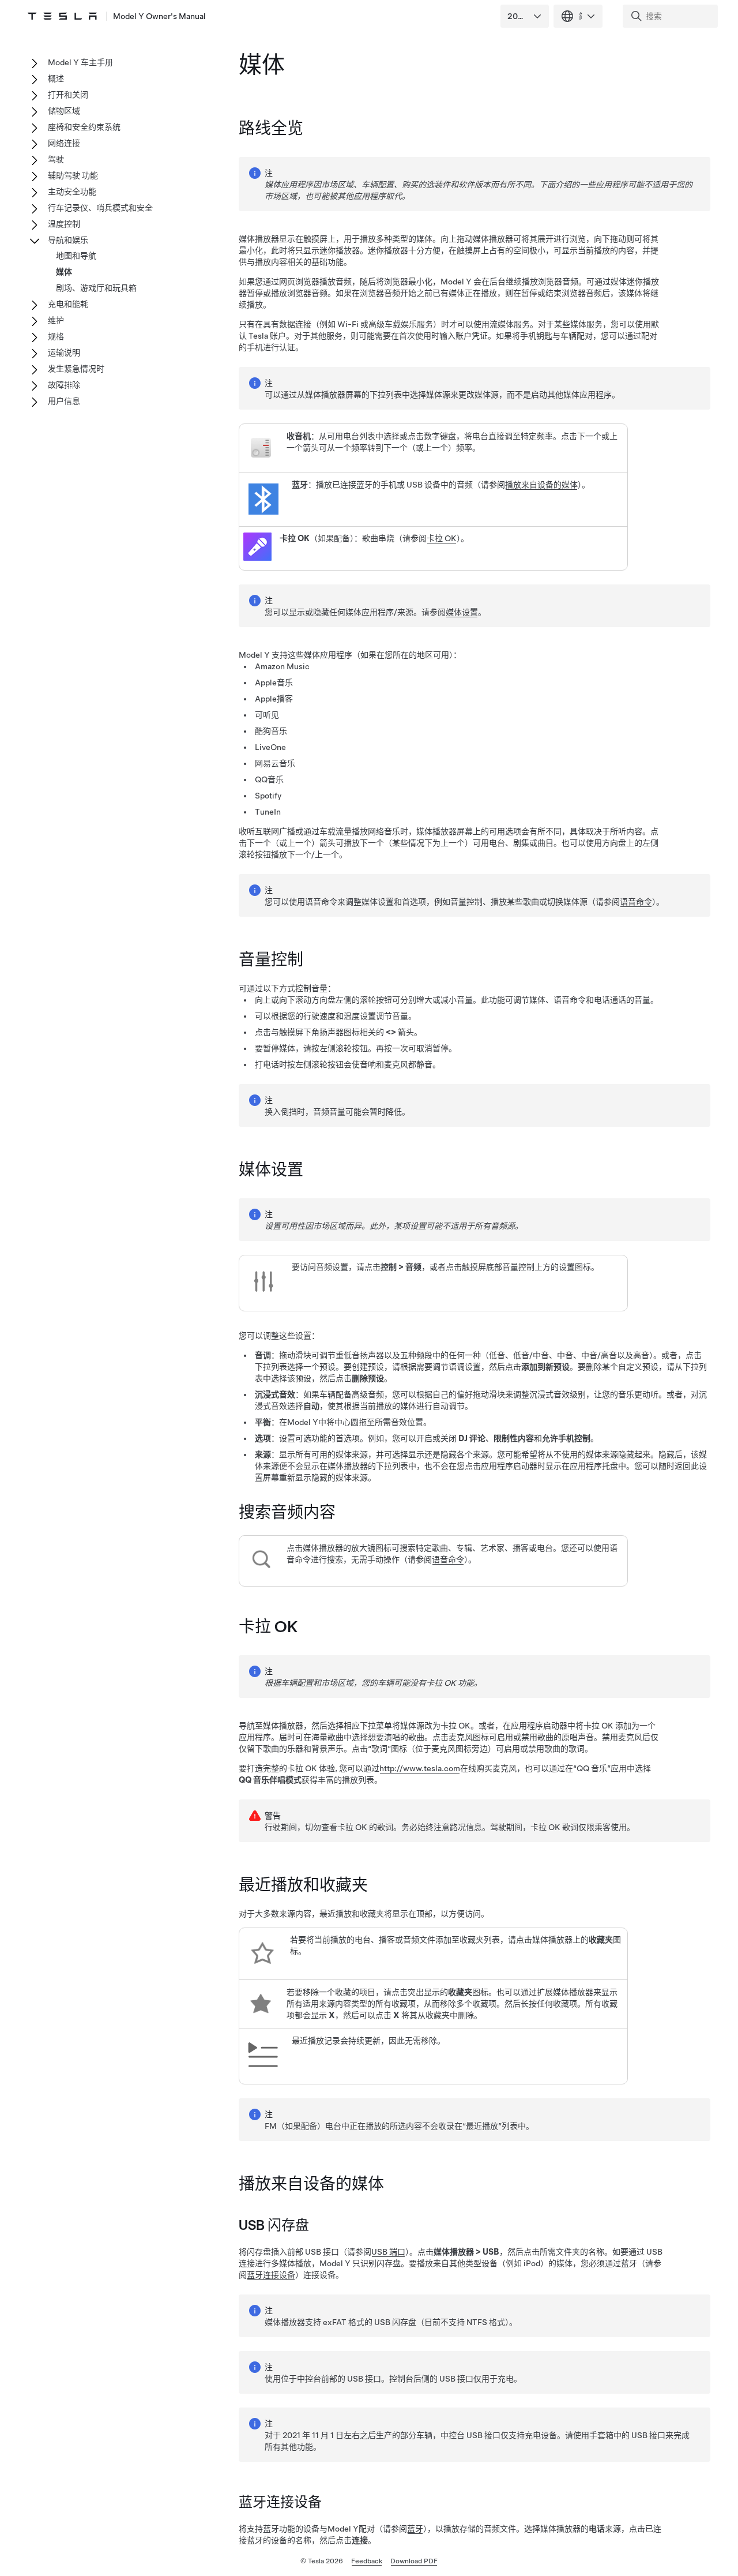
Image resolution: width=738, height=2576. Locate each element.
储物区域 (64, 111)
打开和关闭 (68, 95)
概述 (56, 78)
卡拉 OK (442, 538)
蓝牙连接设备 (271, 2275)
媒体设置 (462, 612)
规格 (56, 336)
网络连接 (64, 143)
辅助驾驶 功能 (73, 175)
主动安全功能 (72, 192)
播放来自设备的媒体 (541, 485)
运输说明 (64, 353)
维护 (56, 320)
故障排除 (64, 385)
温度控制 (64, 224)
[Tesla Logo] (62, 16)
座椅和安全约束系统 (84, 127)
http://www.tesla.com (420, 1768)
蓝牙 (415, 2529)
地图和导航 (76, 256)
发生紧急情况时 (76, 369)
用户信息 (64, 401)
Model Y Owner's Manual (159, 16)
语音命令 (636, 902)
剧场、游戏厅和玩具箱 (96, 288)
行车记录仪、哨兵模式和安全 (100, 208)
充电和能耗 (68, 304)
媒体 (64, 272)
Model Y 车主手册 (80, 62)
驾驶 (56, 159)
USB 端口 (388, 2252)
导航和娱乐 (68, 240)
